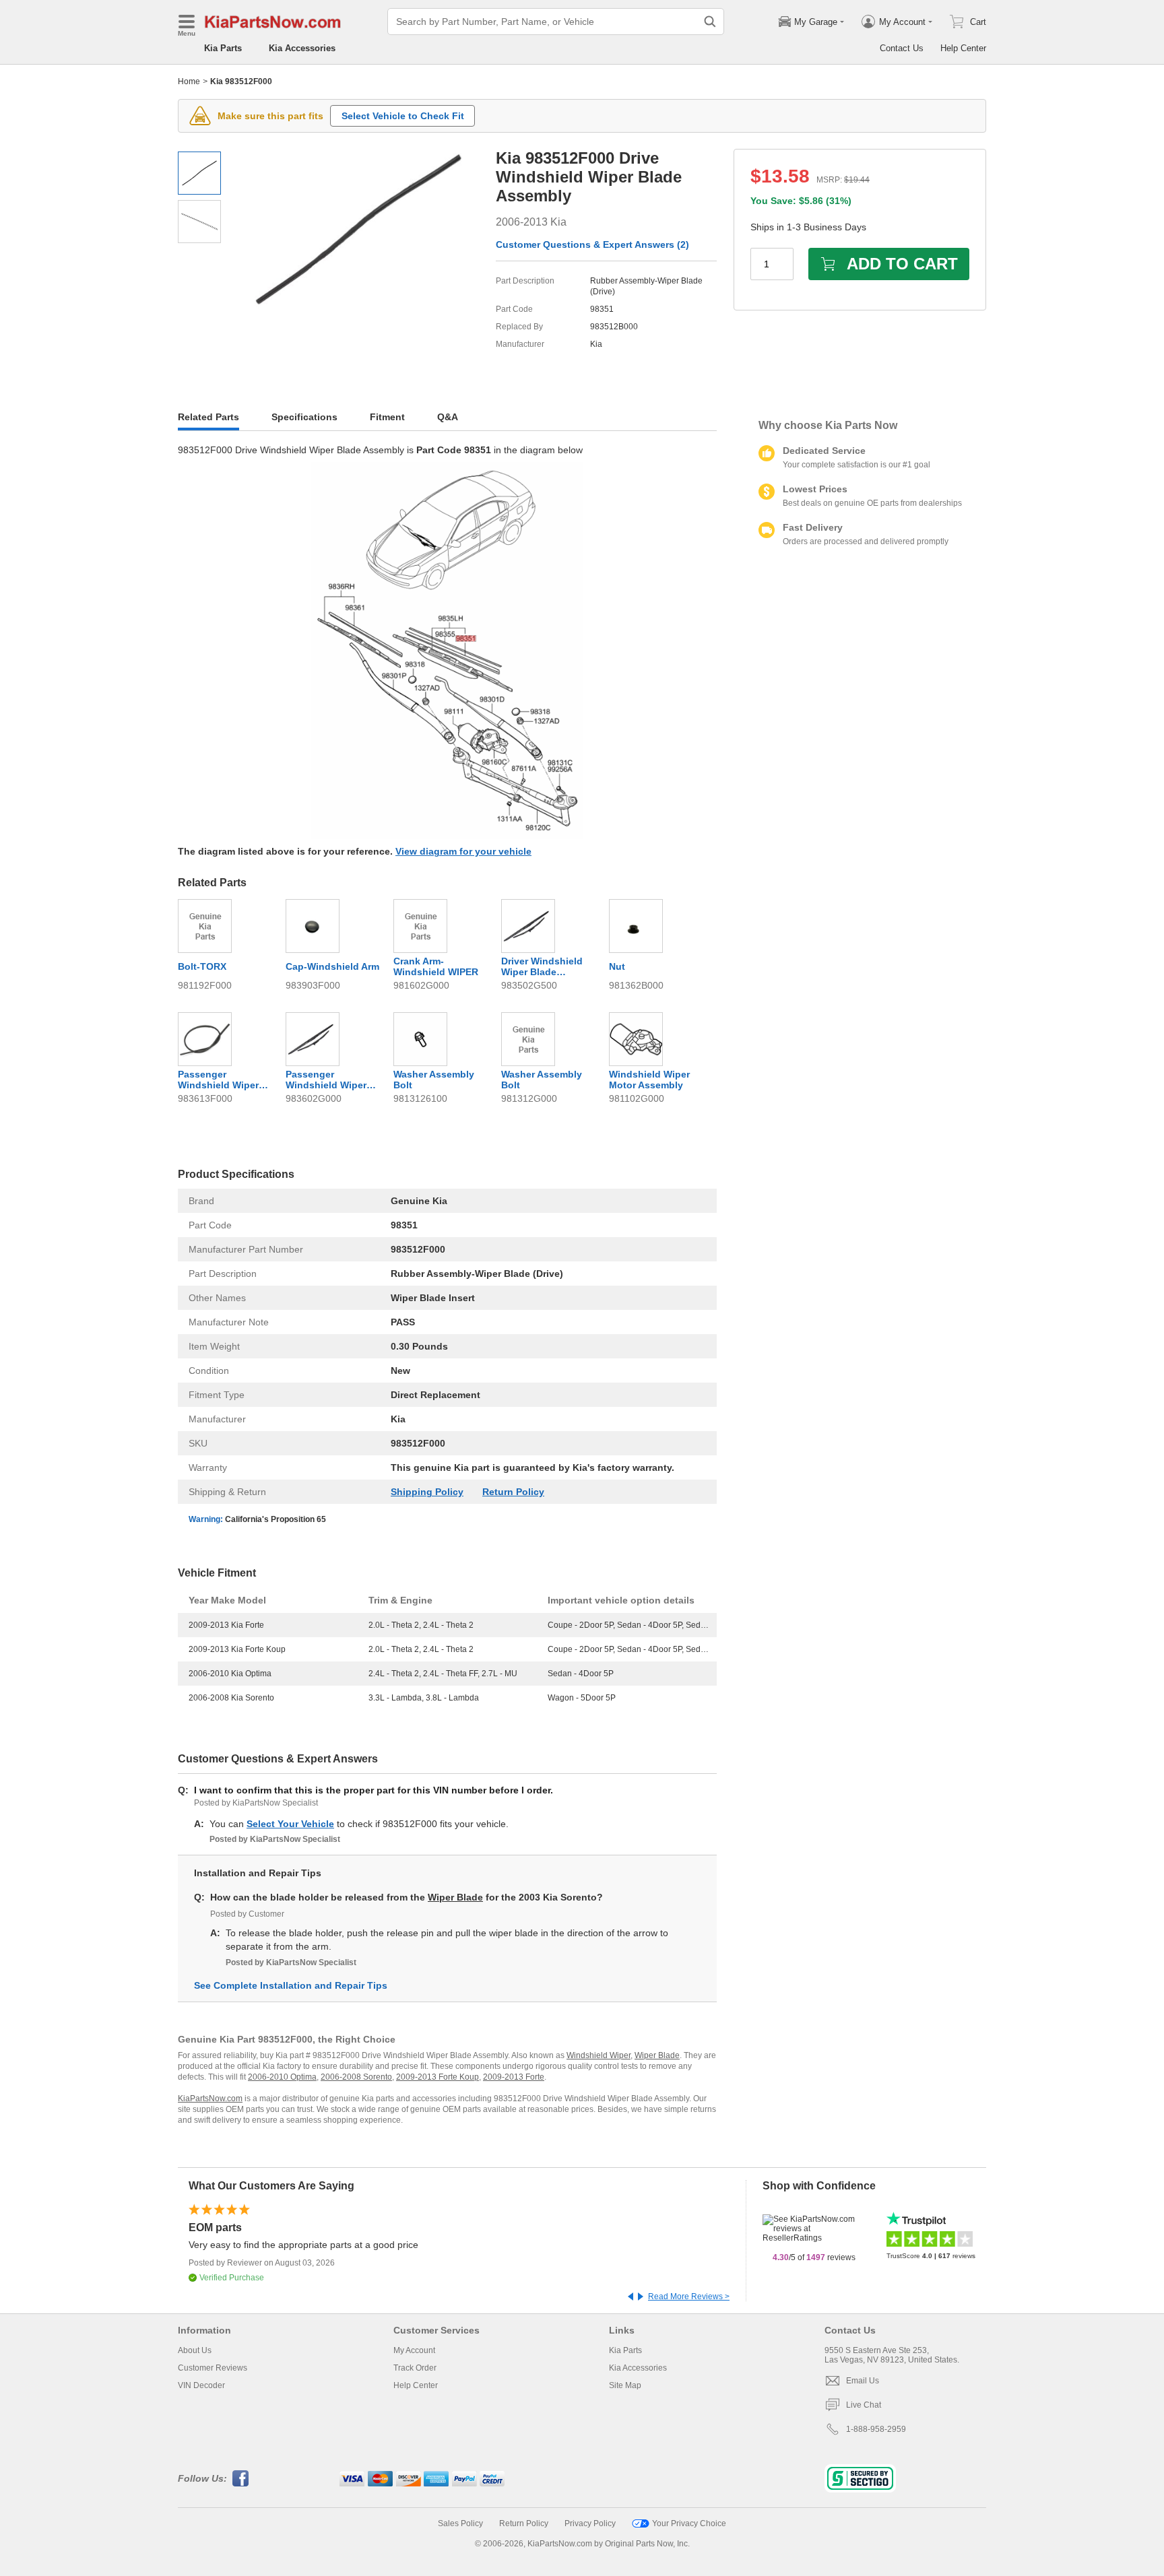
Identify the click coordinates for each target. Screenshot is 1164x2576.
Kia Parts (223, 48)
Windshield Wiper (599, 2055)
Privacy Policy (590, 2523)
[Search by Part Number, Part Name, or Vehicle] (710, 22)
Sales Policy (460, 2523)
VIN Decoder (201, 2385)
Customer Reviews (213, 2368)
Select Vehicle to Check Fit (403, 116)
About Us (195, 2350)
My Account (414, 2350)
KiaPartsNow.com (210, 2099)
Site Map (625, 2385)
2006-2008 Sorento (356, 2077)
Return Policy (513, 1492)
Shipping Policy (427, 1492)
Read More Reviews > (689, 2297)
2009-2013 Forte (514, 2077)
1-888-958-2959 (876, 2429)
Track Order (415, 2368)
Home (189, 81)
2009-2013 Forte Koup (438, 2077)
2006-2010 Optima (282, 2077)
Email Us (863, 2381)
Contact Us (902, 48)
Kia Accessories (302, 48)
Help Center (963, 48)
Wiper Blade (455, 1897)
